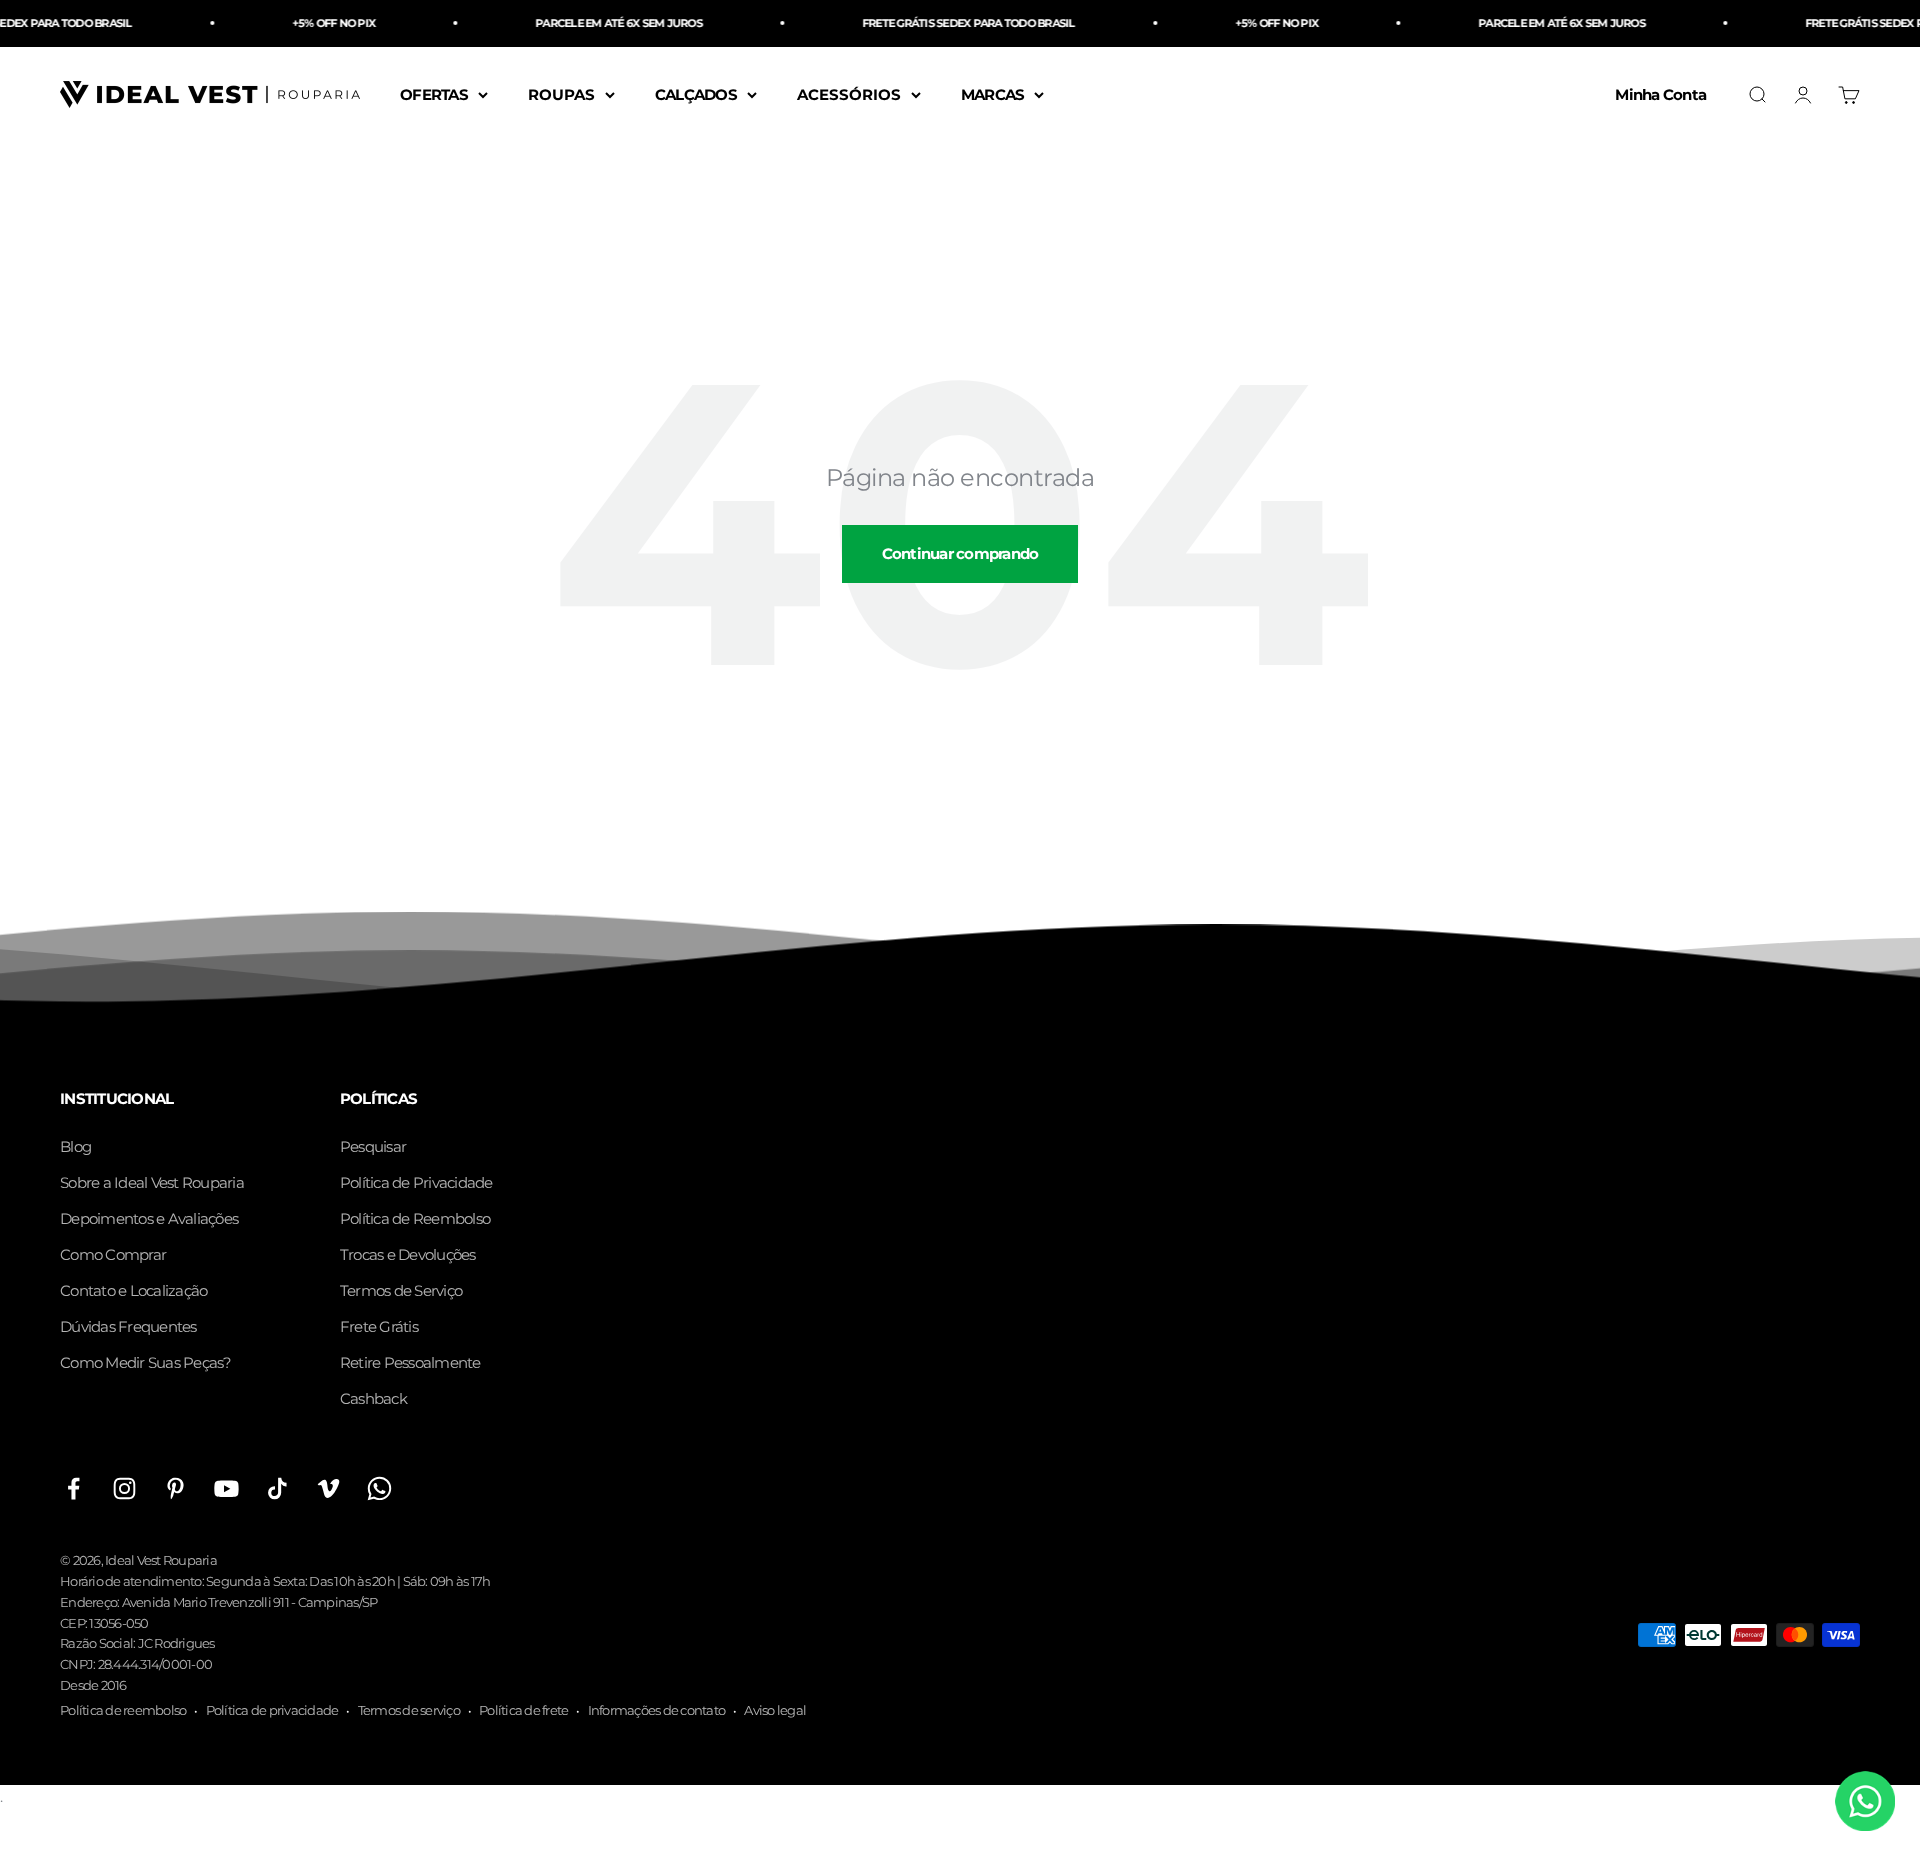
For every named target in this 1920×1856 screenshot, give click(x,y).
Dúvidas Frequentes (128, 1326)
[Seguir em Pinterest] (175, 1488)
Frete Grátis (379, 1326)
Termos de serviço (409, 1710)
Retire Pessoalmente (410, 1362)
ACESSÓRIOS (849, 93)
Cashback (373, 1398)
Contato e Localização (133, 1290)
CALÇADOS (696, 93)
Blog (75, 1146)
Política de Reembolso (415, 1218)
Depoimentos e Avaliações (149, 1218)
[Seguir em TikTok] (277, 1488)
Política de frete (523, 1710)
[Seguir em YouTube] (226, 1488)
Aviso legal (775, 1710)
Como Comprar (113, 1254)
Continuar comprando (960, 553)
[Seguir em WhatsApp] (379, 1488)
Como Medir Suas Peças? (146, 1362)
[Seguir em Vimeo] (328, 1488)
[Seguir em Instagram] (124, 1488)
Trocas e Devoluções (408, 1254)
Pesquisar (373, 1146)
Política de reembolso (123, 1710)
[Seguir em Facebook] (73, 1488)
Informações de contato (657, 1710)
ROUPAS (561, 93)
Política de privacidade (272, 1710)
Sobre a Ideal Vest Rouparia (152, 1182)
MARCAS (993, 93)
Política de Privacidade (416, 1182)
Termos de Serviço (401, 1290)
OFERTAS (434, 93)
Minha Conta (1660, 93)
